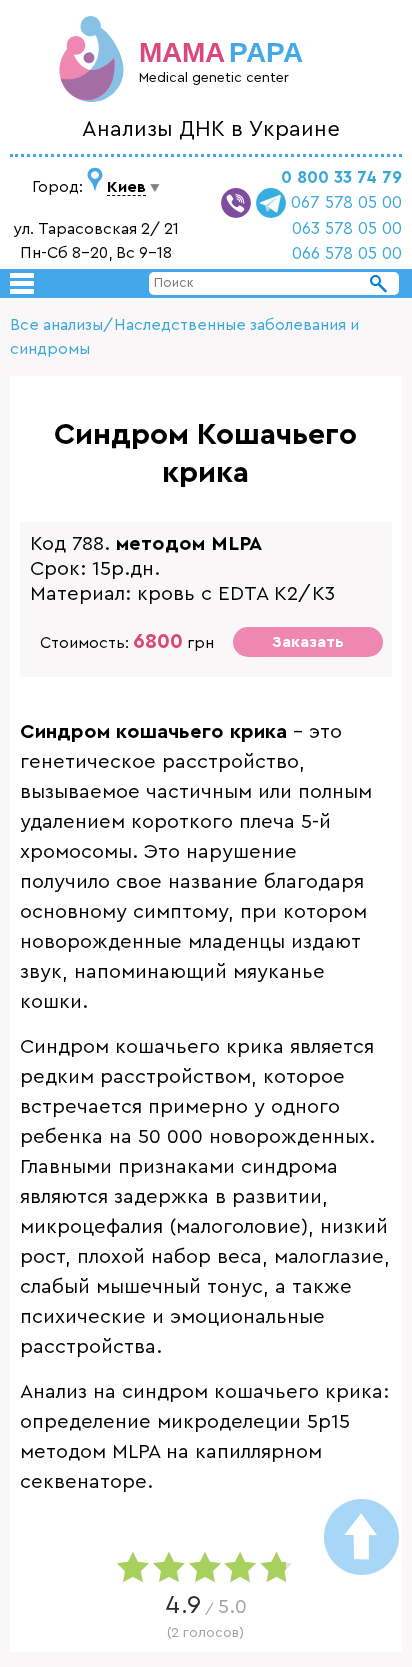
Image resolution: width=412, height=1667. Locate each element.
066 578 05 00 (347, 253)
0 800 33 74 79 (341, 177)
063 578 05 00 (347, 228)
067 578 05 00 (346, 202)
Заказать (308, 642)
